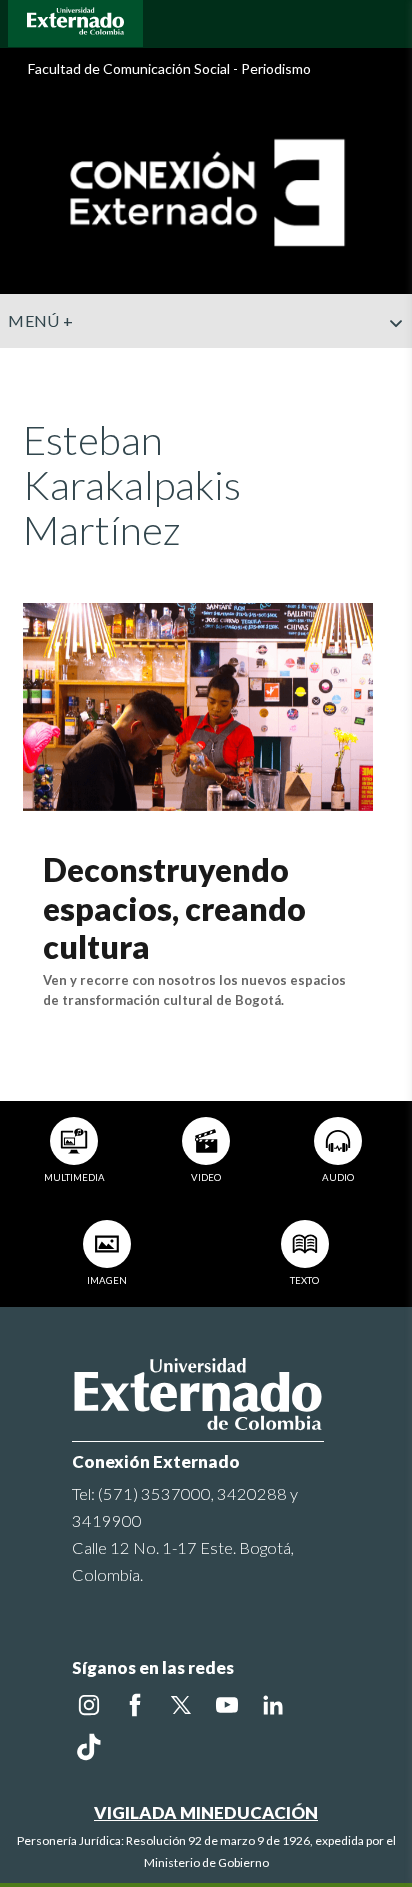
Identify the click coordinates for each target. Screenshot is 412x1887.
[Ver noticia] (197, 704)
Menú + (40, 320)
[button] (389, 363)
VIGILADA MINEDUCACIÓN (206, 1812)
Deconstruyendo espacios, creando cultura (174, 908)
